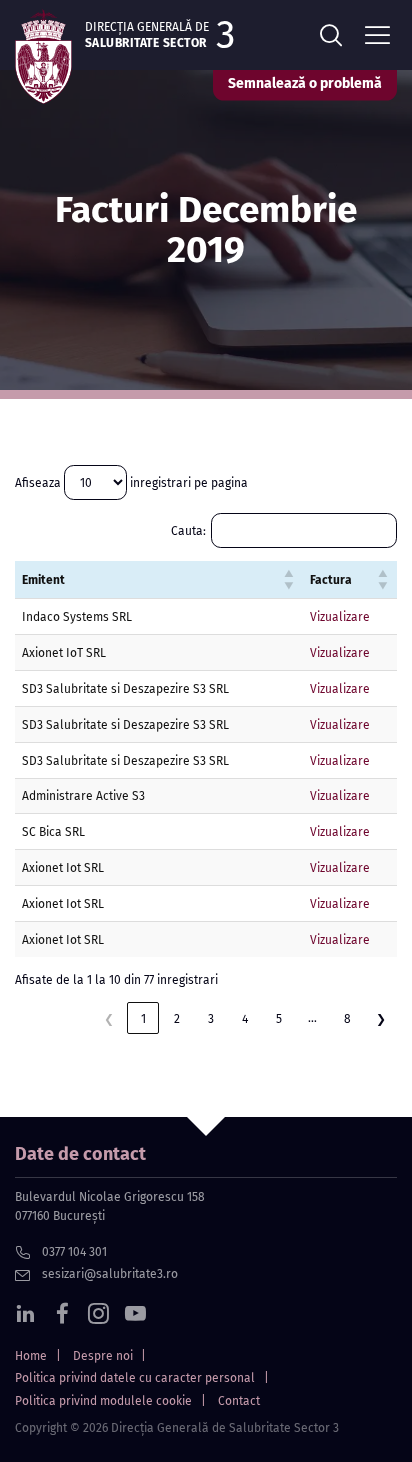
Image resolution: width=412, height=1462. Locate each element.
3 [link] (211, 1018)
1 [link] (143, 1018)
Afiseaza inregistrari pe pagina (131, 482)
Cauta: (188, 530)
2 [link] (177, 1018)
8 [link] (347, 1018)
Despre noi (103, 1356)
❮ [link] (109, 1018)
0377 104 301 (73, 1252)
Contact (239, 1401)
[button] (290, 580)
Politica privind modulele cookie (103, 1401)
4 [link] (245, 1018)
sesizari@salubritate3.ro (108, 1274)
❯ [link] (381, 1018)
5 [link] (279, 1018)
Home (31, 1356)
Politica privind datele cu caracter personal (135, 1378)
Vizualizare (340, 616)
